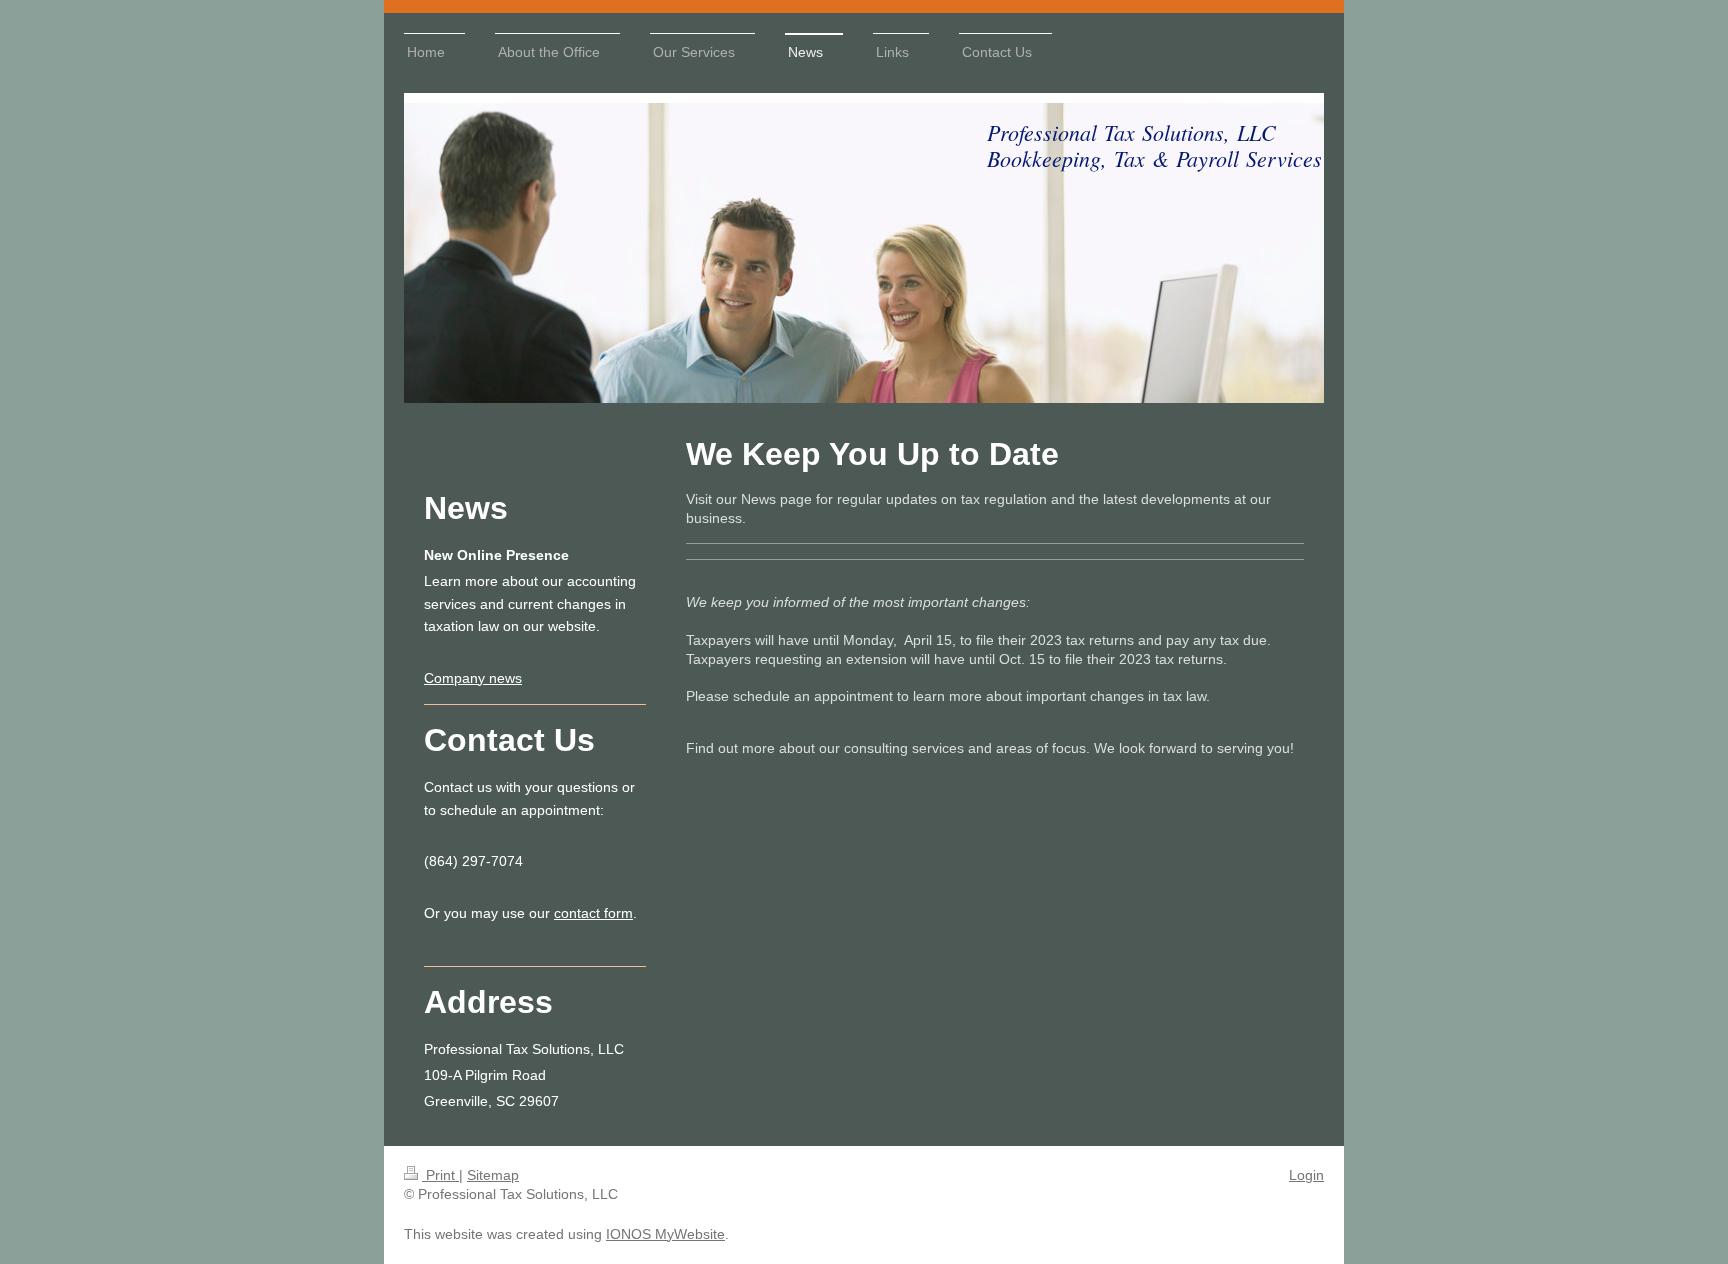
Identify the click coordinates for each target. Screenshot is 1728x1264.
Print (440, 1175)
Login (1306, 1175)
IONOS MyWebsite (665, 1234)
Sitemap (493, 1175)
